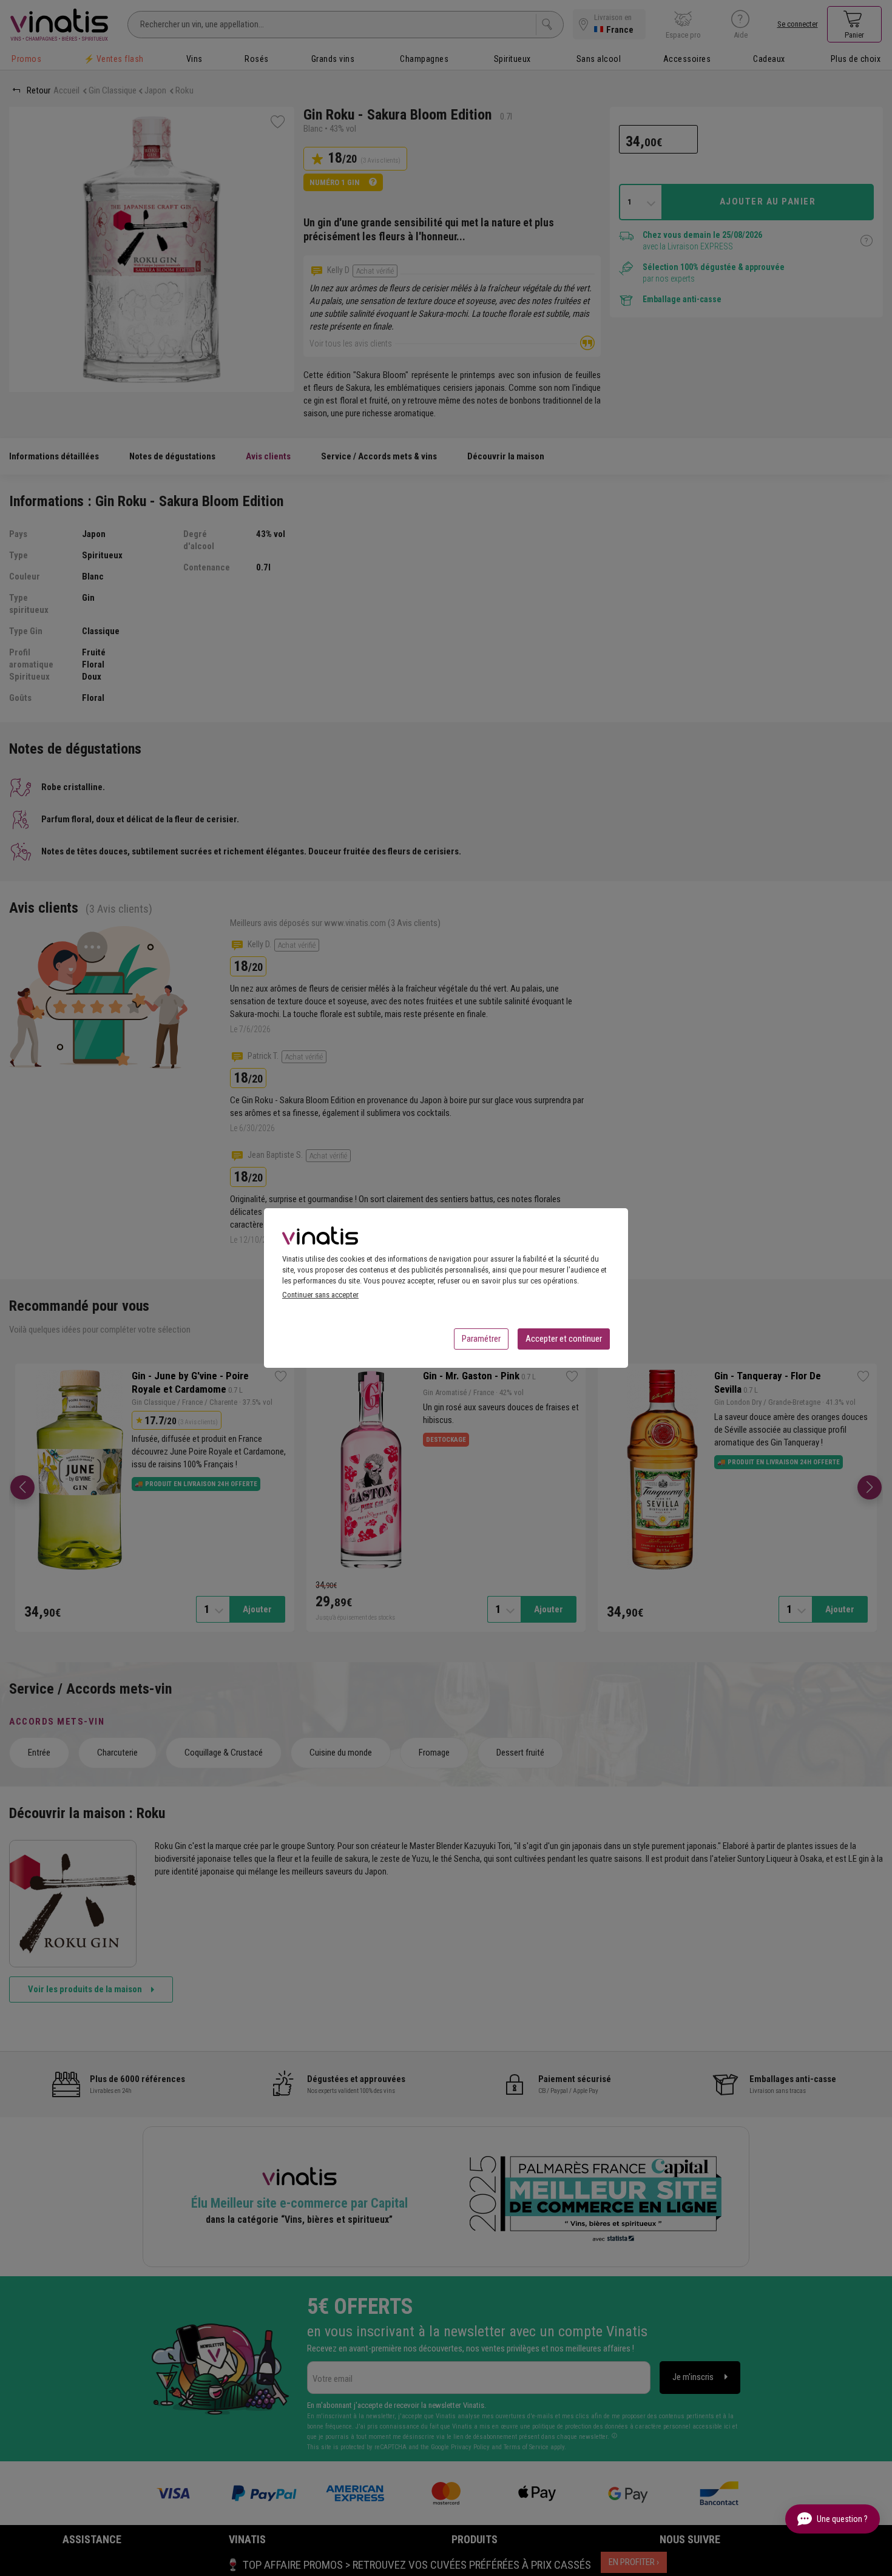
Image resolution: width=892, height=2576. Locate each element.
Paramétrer (481, 1339)
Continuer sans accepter (320, 1295)
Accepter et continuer (564, 1339)
